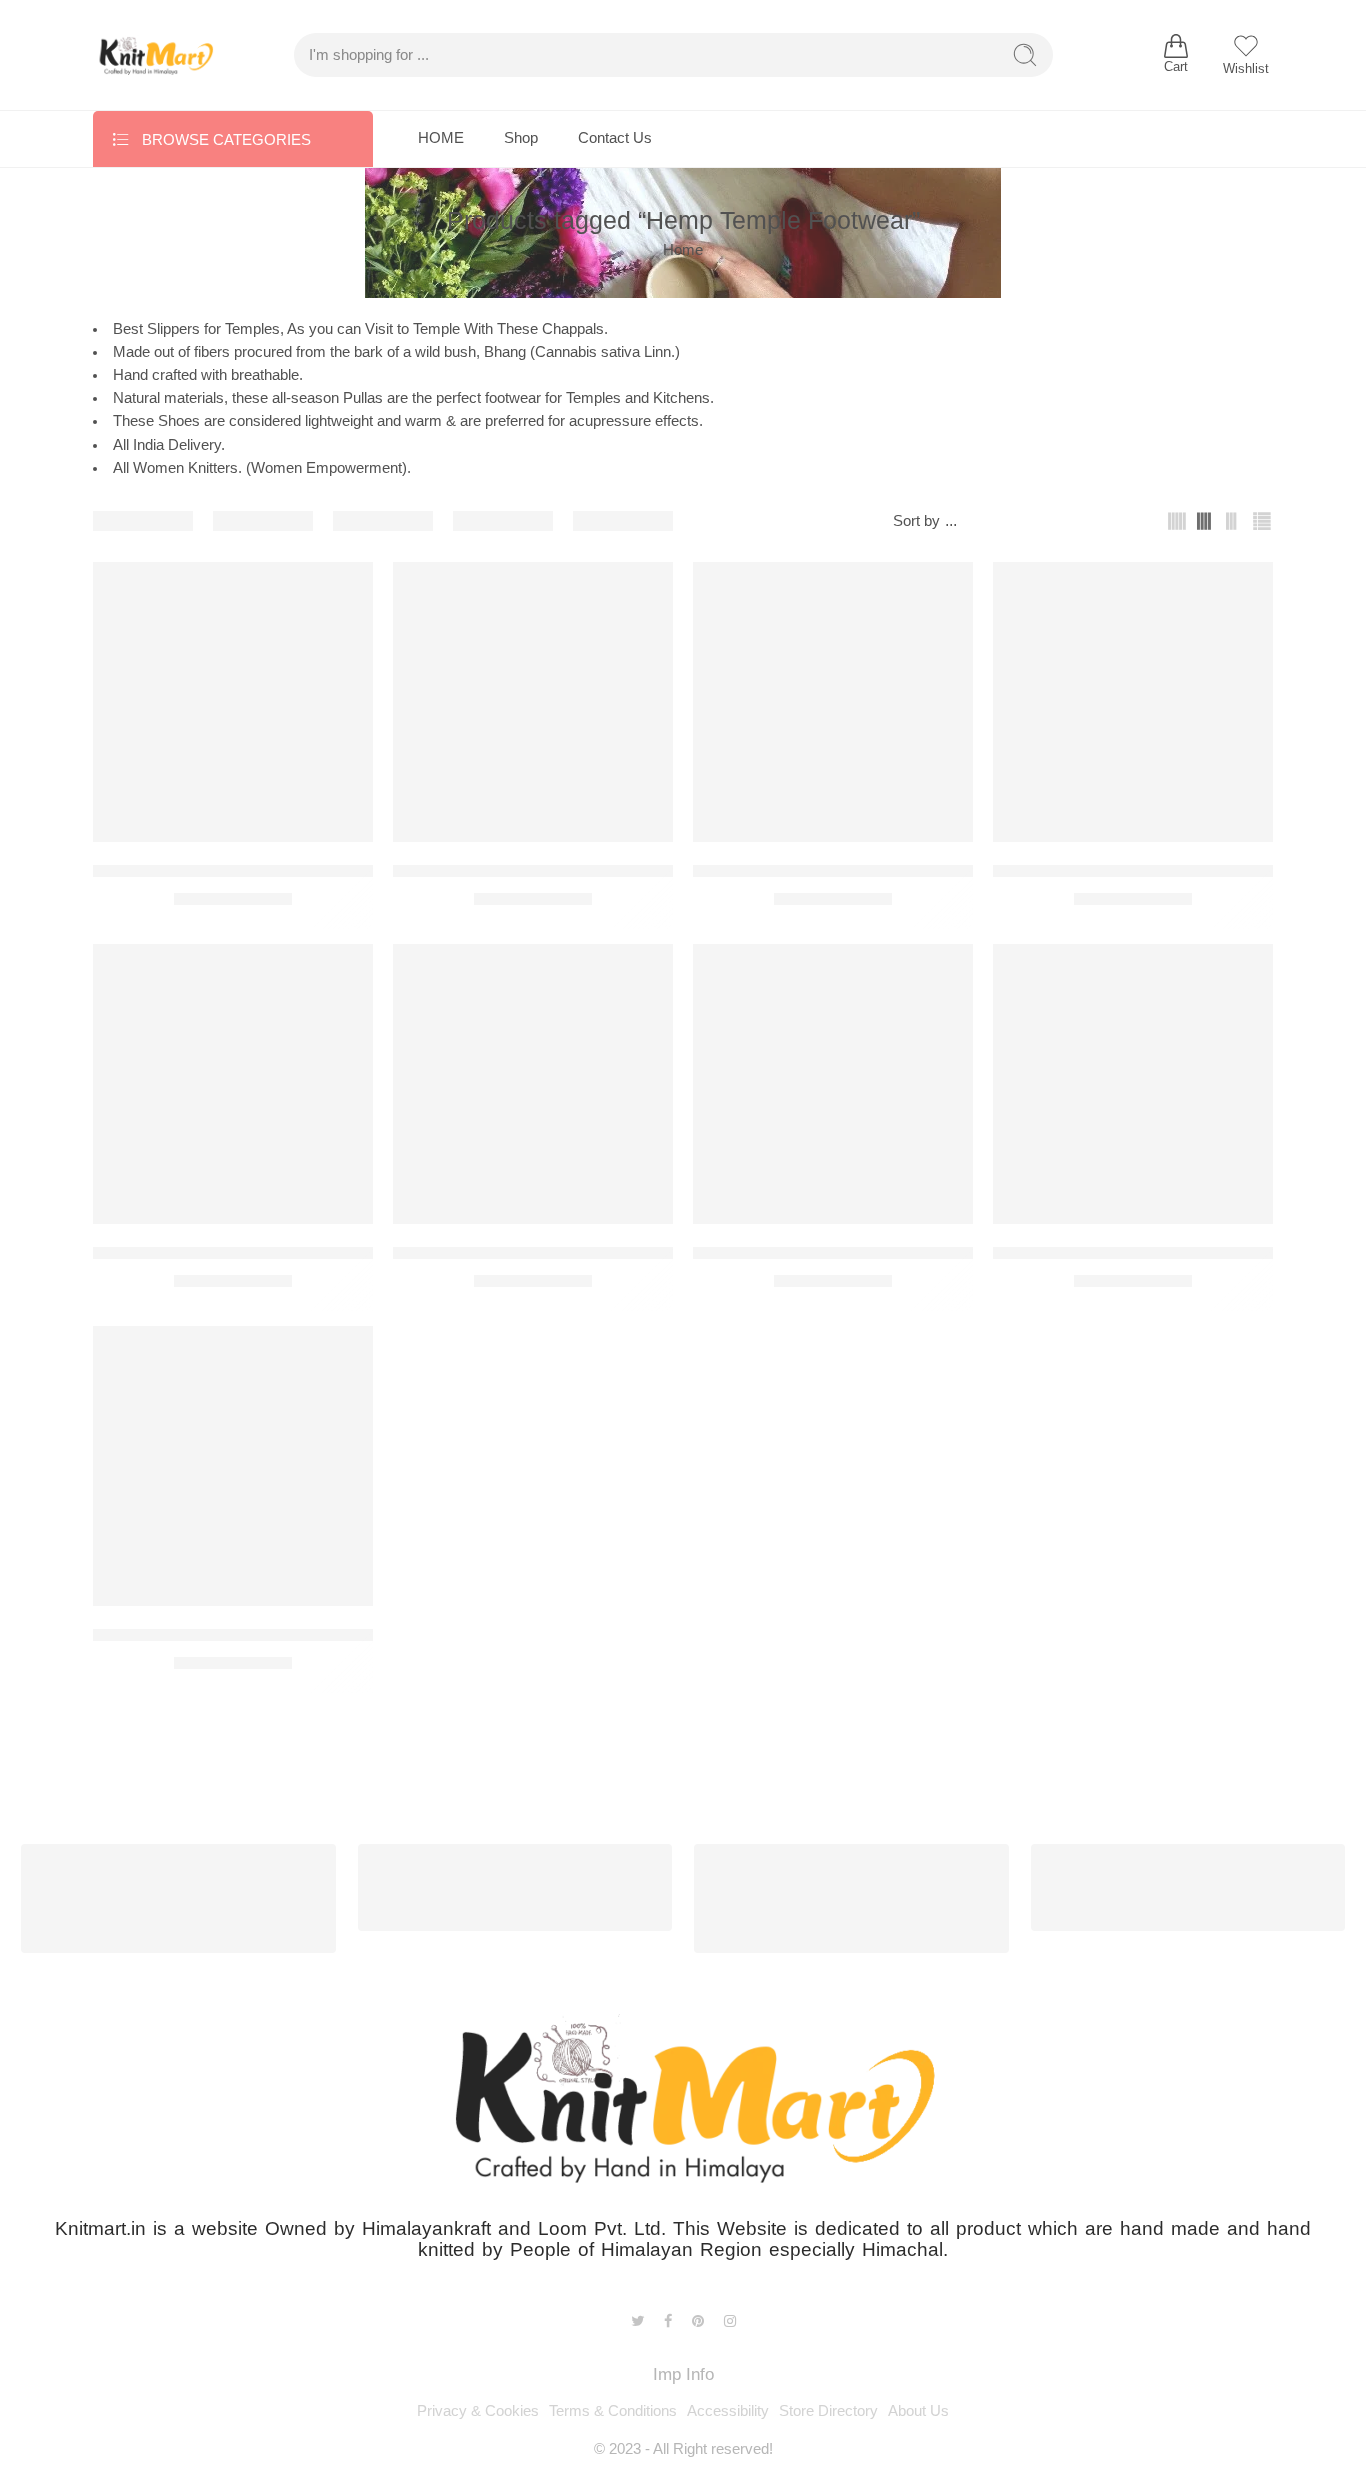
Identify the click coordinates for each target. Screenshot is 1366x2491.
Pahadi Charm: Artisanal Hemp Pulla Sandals (561, 1252)
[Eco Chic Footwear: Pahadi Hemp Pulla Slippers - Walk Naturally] (233, 702)
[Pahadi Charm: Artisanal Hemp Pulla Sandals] (533, 1084)
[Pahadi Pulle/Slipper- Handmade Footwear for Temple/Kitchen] (1133, 1084)
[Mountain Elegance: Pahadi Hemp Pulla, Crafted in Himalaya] (233, 1084)
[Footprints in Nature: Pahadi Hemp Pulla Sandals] (533, 702)
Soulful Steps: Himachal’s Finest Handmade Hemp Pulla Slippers (335, 1634)
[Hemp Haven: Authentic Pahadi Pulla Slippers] (1133, 702)
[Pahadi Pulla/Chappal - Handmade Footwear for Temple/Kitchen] (833, 1084)
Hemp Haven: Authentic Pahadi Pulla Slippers (1163, 870)
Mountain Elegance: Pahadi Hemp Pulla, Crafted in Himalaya (319, 1252)
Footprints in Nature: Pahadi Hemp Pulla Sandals (575, 870)
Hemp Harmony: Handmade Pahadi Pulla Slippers (878, 870)
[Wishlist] (344, 590)
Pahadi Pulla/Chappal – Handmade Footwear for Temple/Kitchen (931, 1252)
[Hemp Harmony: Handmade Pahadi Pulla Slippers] (833, 702)
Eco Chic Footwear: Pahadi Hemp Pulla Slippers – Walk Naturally (337, 870)
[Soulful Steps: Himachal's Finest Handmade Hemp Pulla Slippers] (233, 1466)
